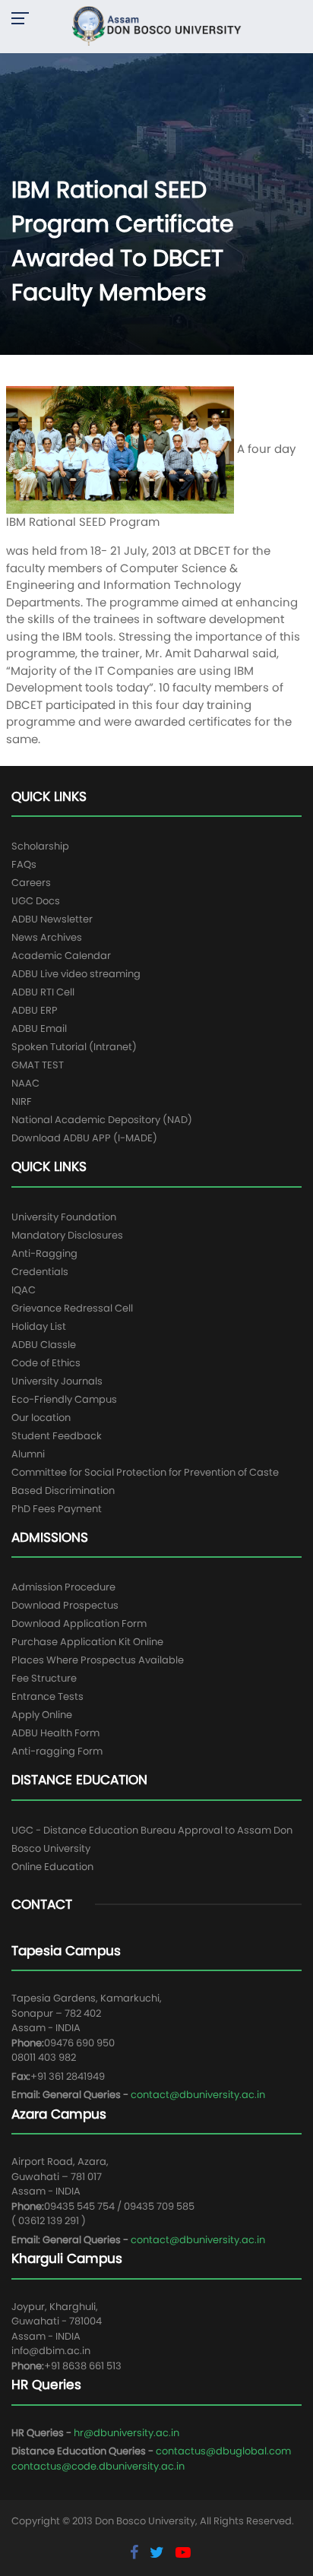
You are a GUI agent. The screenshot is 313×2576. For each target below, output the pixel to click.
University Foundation (64, 1217)
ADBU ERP (35, 1010)
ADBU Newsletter (52, 919)
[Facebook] (136, 2552)
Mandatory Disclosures (67, 1235)
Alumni (28, 1454)
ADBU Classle (44, 1345)
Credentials (40, 1272)
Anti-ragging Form (57, 1751)
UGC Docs (36, 901)
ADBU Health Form (55, 1733)
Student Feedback (57, 1436)
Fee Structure (44, 1678)
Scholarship (40, 846)
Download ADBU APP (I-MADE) (84, 1138)
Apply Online (42, 1715)
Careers (31, 883)
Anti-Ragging (44, 1253)
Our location (41, 1418)
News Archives (47, 937)
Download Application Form (79, 1623)
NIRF (22, 1101)
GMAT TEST (38, 1065)
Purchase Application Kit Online (87, 1642)
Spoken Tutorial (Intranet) (74, 1047)
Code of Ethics (46, 1363)
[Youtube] (183, 2552)
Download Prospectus (65, 1605)
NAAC (25, 1083)
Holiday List (39, 1326)
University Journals (57, 1381)
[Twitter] (159, 2552)
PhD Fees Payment (57, 1509)
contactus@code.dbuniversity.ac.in (98, 2466)
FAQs (24, 864)
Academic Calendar (61, 956)
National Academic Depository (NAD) (102, 1120)
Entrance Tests (47, 1696)
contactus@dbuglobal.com (223, 2451)
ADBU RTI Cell (43, 992)
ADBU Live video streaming (76, 974)
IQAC (24, 1290)
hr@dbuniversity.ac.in (126, 2433)
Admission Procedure (63, 1587)
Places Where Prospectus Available (98, 1660)
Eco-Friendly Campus (64, 1399)
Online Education (52, 1867)
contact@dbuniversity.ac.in (198, 2095)
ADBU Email (39, 1029)
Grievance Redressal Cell (72, 1308)
